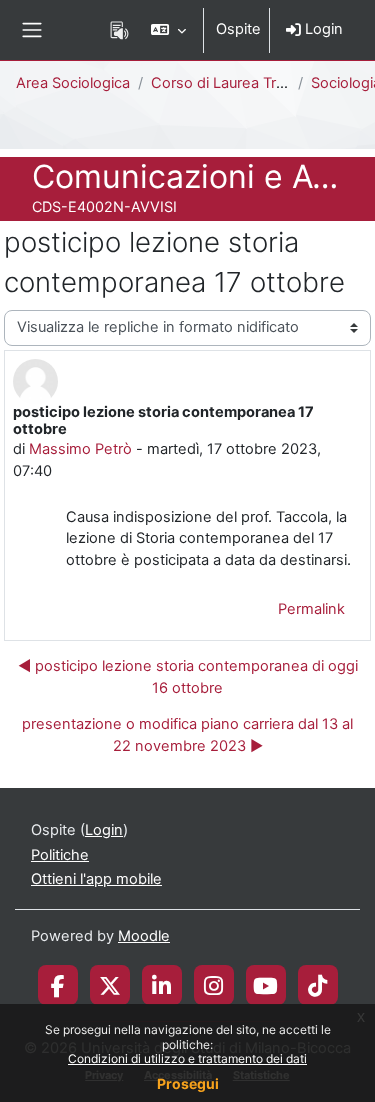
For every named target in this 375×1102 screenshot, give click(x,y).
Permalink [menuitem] (311, 609)
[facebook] (58, 985)
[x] (110, 985)
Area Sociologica (73, 83)
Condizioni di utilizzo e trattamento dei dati (187, 1058)
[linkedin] (161, 985)
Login (322, 29)
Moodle (144, 936)
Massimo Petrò (80, 449)
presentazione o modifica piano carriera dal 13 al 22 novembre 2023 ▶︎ (187, 735)
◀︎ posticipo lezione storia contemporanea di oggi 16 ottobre (188, 677)
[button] (168, 30)
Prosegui (188, 1083)
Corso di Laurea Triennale (238, 83)
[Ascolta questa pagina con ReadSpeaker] (119, 30)
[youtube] (265, 985)
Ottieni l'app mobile (96, 879)
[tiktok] (317, 985)
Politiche (60, 855)
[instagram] (213, 985)
